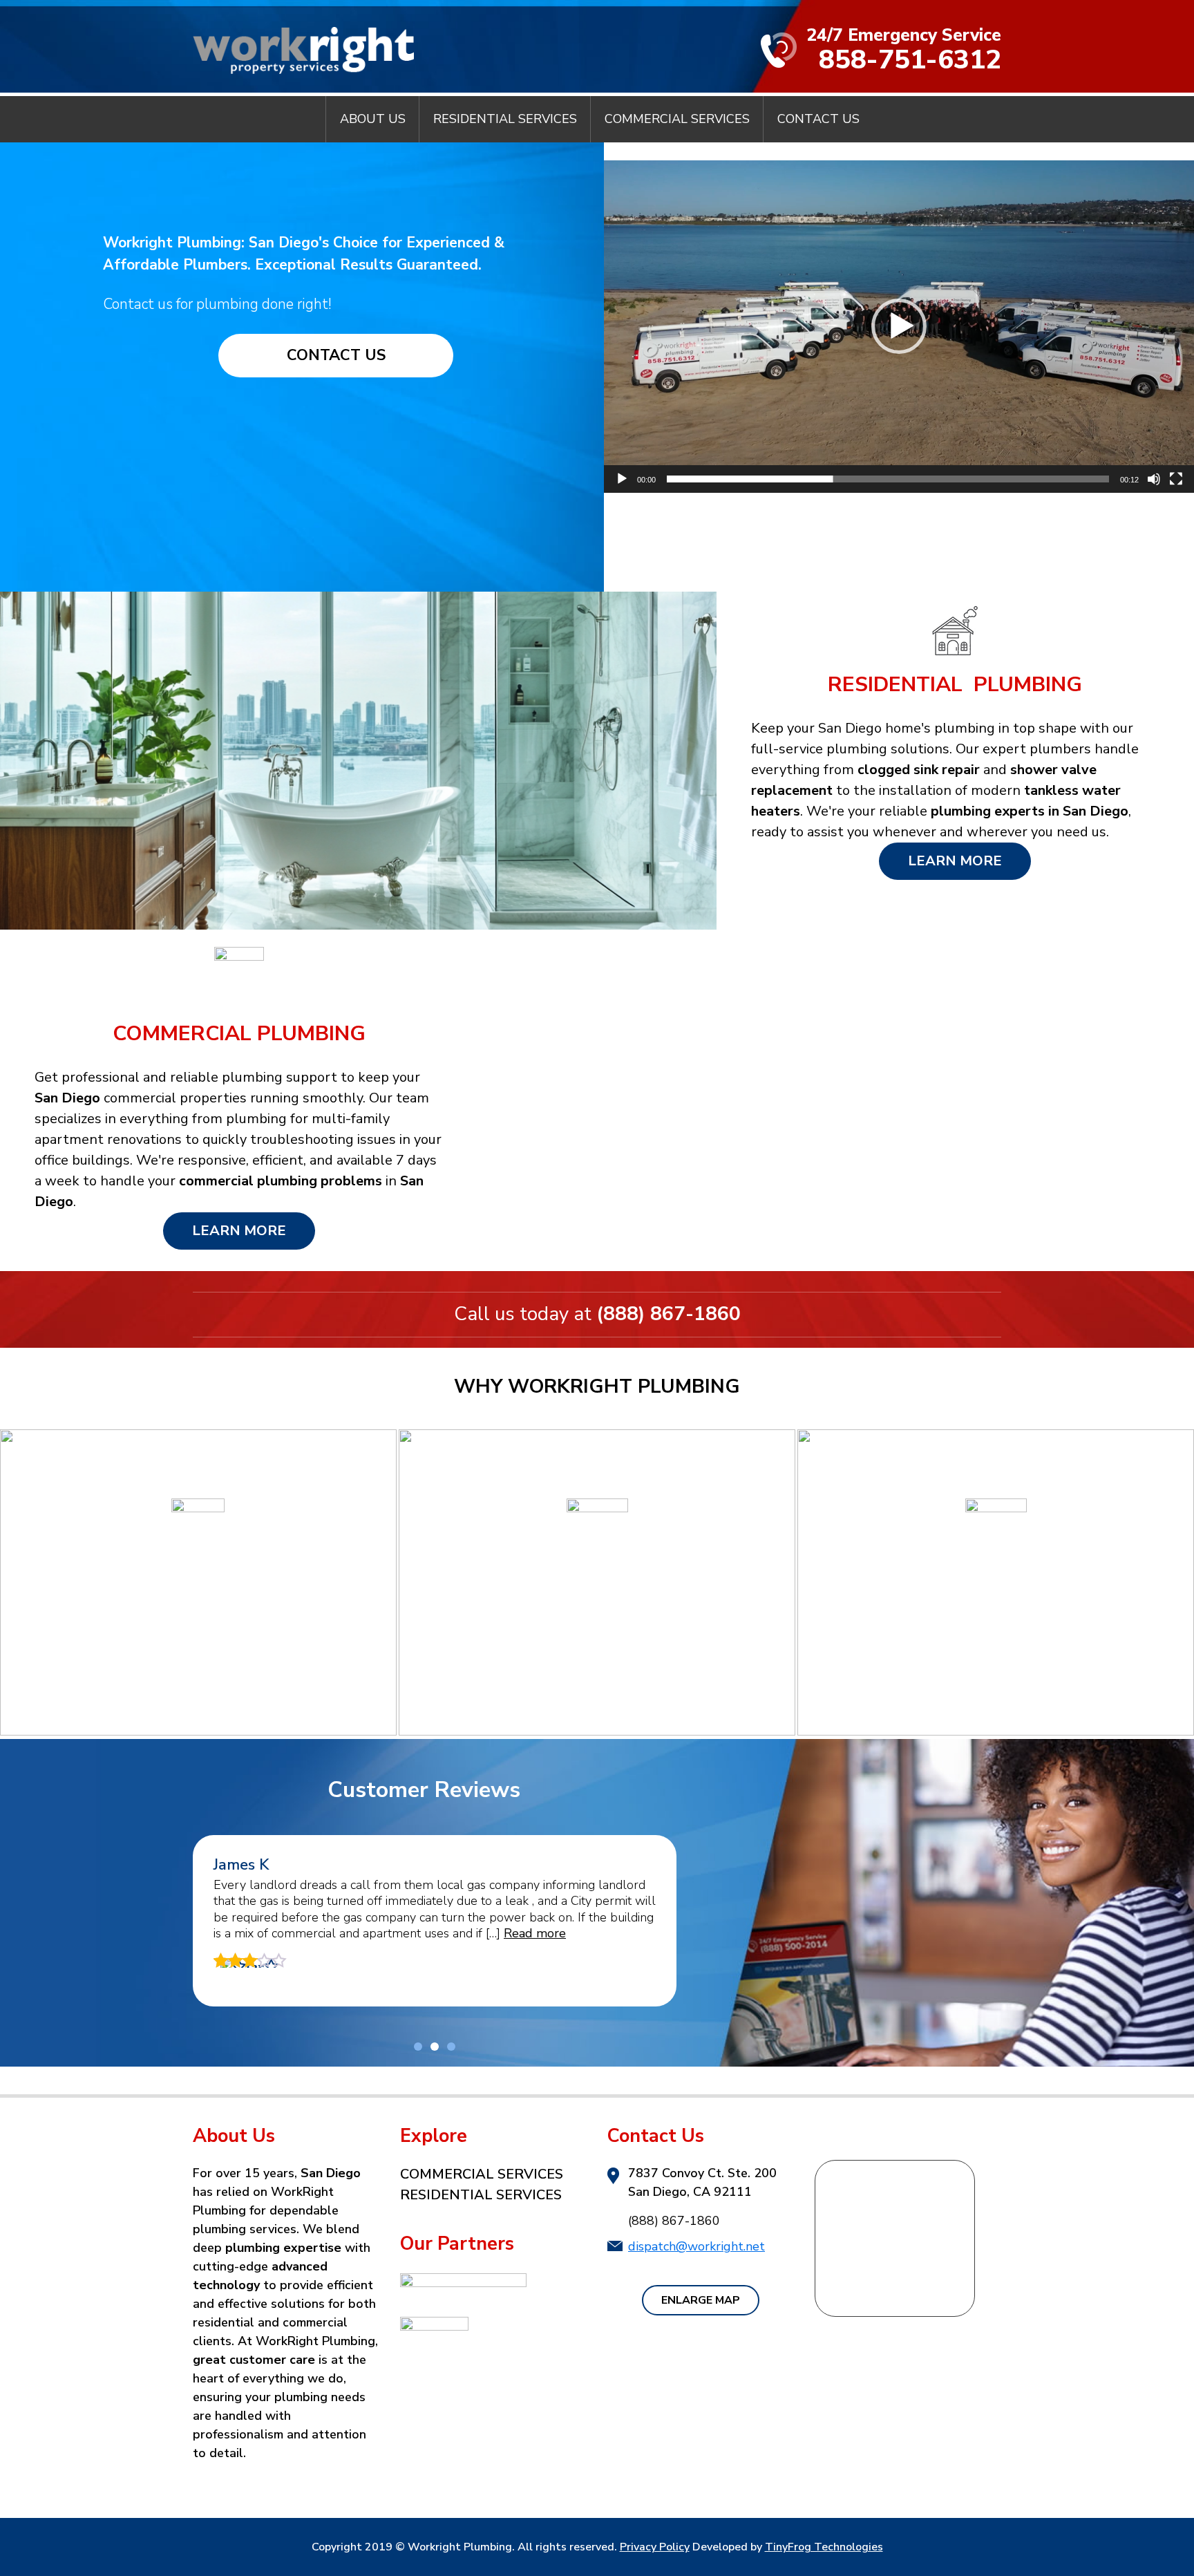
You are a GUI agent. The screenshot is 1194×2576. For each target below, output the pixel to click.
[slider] (888, 479)
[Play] (622, 479)
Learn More (955, 861)
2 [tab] (435, 2047)
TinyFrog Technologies (824, 2547)
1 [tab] (418, 2047)
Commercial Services (482, 2174)
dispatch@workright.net (696, 2246)
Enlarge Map (701, 2300)
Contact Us (336, 355)
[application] (899, 327)
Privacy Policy (655, 2547)
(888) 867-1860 (669, 1314)
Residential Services (481, 2195)
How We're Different (597, 1683)
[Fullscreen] (1176, 479)
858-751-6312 (910, 60)
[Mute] (1154, 479)
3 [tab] (451, 2047)
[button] (899, 326)
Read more (535, 1933)
